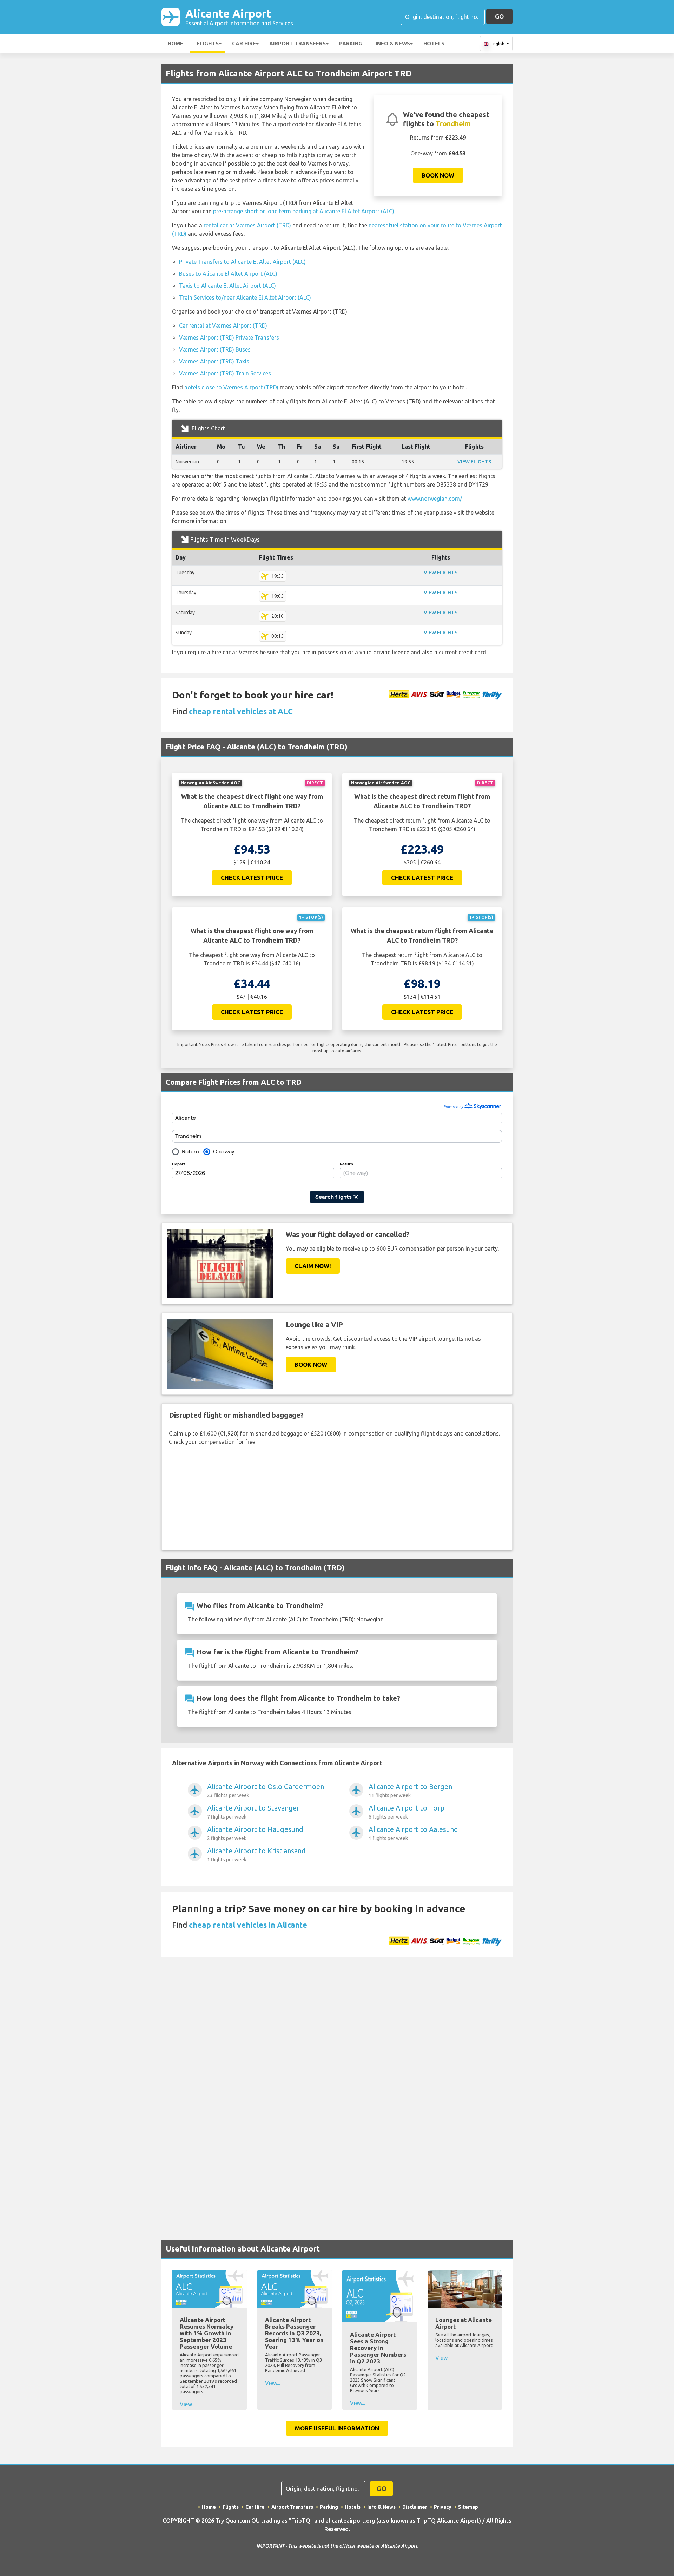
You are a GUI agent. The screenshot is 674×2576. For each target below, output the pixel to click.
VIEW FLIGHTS (474, 462)
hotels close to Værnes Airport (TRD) (231, 387)
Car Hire (244, 43)
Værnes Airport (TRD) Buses (215, 349)
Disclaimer (415, 2507)
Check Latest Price (252, 878)
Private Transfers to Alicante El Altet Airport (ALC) (242, 262)
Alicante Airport (239, 17)
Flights (208, 43)
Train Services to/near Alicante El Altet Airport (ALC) (245, 297)
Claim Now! (313, 1266)
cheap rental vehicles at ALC (241, 711)
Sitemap (468, 2507)
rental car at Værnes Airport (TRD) (247, 225)
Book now (438, 175)
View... (187, 2404)
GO (499, 16)
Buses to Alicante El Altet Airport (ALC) (228, 274)
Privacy (443, 2507)
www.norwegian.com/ (435, 499)
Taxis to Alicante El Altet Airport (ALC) (227, 286)
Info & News (393, 43)
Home (176, 43)
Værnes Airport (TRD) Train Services (225, 373)
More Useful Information (337, 2428)
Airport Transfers (298, 43)
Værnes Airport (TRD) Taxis (214, 361)
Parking (351, 43)
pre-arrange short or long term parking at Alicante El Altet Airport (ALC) (304, 211)
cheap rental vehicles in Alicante (248, 1925)
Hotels (434, 43)
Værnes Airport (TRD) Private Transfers (229, 337)
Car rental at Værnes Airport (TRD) (223, 326)
